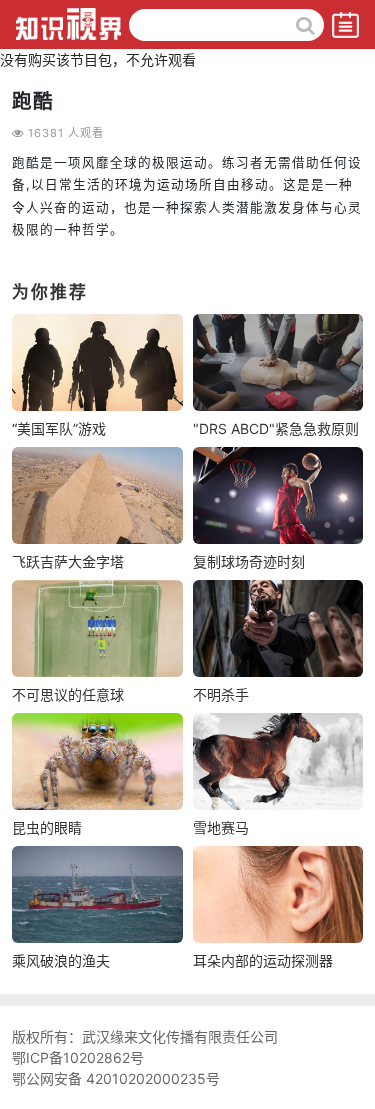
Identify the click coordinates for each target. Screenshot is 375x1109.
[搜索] (305, 25)
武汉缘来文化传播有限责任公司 (180, 1036)
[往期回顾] (345, 22)
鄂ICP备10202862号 (78, 1057)
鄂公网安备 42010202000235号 (116, 1078)
